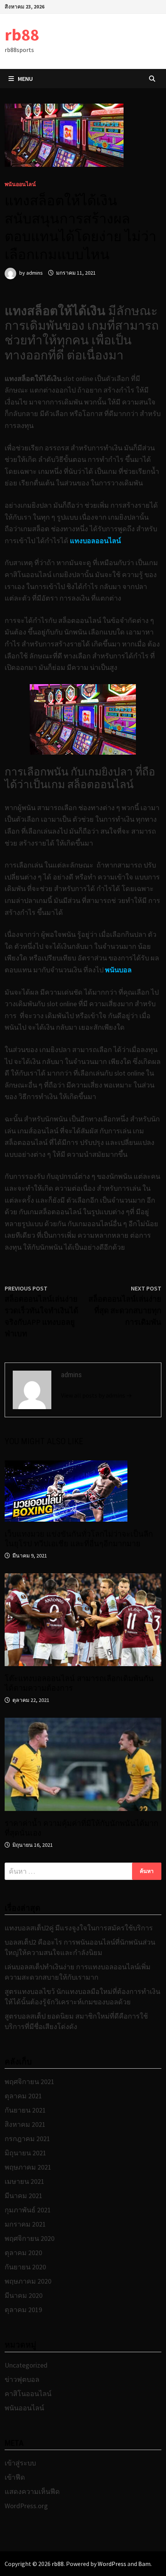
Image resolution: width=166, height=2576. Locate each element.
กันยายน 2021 (25, 2110)
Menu (25, 79)
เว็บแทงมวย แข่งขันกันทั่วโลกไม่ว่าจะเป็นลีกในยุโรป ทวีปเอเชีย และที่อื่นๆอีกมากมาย (79, 1539)
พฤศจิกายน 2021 (30, 2082)
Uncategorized (26, 2365)
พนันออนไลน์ (20, 184)
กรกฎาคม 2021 (27, 2139)
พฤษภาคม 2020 (28, 2281)
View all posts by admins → (97, 1395)
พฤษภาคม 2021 (28, 2167)
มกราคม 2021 (25, 2224)
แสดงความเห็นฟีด (32, 2491)
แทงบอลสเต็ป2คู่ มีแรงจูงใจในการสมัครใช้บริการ (79, 1928)
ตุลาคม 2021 (23, 2096)
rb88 (22, 34)
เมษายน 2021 (25, 2181)
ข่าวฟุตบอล (22, 2379)
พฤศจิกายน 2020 (30, 2238)
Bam (144, 2564)
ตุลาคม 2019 (23, 2310)
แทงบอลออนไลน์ (95, 541)
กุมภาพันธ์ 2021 (28, 2210)
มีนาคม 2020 (24, 2295)
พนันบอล (118, 970)
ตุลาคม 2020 (23, 2253)
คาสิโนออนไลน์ (28, 2394)
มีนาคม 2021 (24, 2196)
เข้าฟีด (15, 2477)
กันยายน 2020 (25, 2267)
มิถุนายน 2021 (25, 2153)
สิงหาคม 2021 (25, 2124)
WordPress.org (26, 2506)
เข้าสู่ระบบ (20, 2463)
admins (35, 273)
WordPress (112, 2564)
